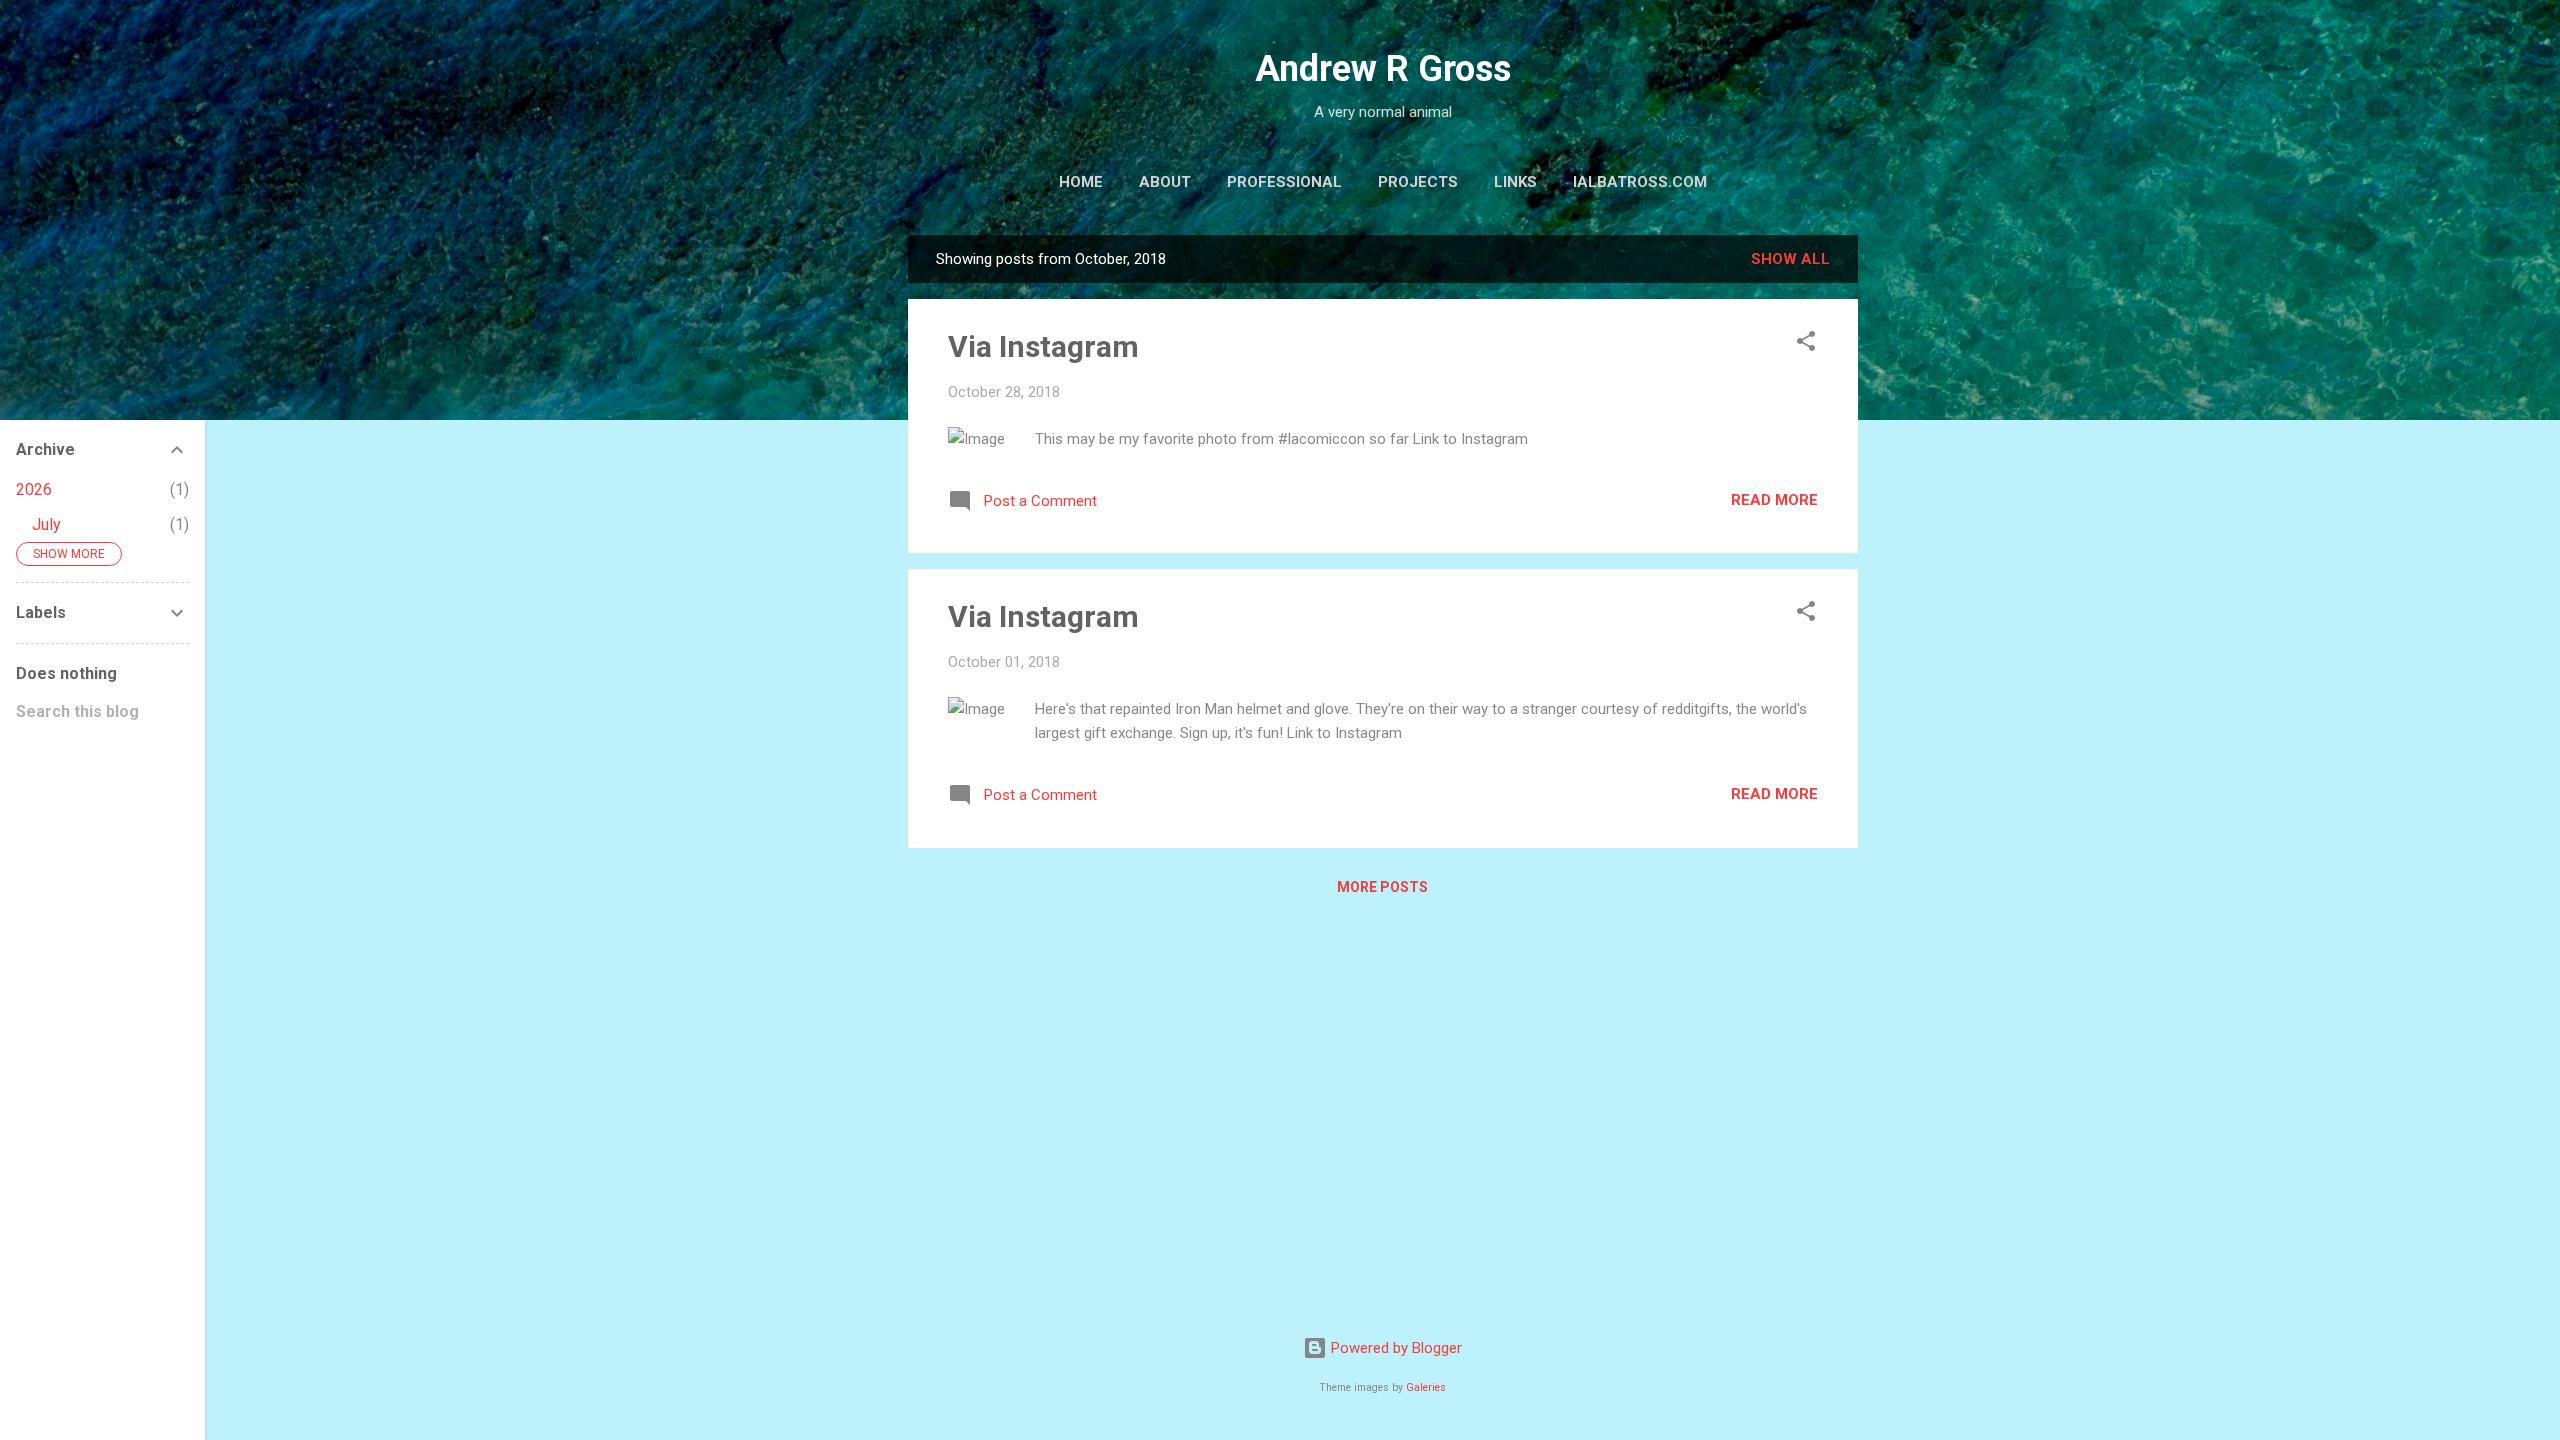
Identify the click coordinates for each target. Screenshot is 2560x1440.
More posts (1382, 887)
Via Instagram (1043, 346)
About (1165, 182)
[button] (1806, 344)
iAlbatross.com (1640, 182)
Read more (1774, 500)
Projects (1418, 182)
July (46, 524)
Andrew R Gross (1383, 69)
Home (1081, 182)
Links (1515, 182)
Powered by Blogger (1394, 1348)
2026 (34, 489)
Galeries (1426, 1387)
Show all (1790, 259)
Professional (1284, 182)
